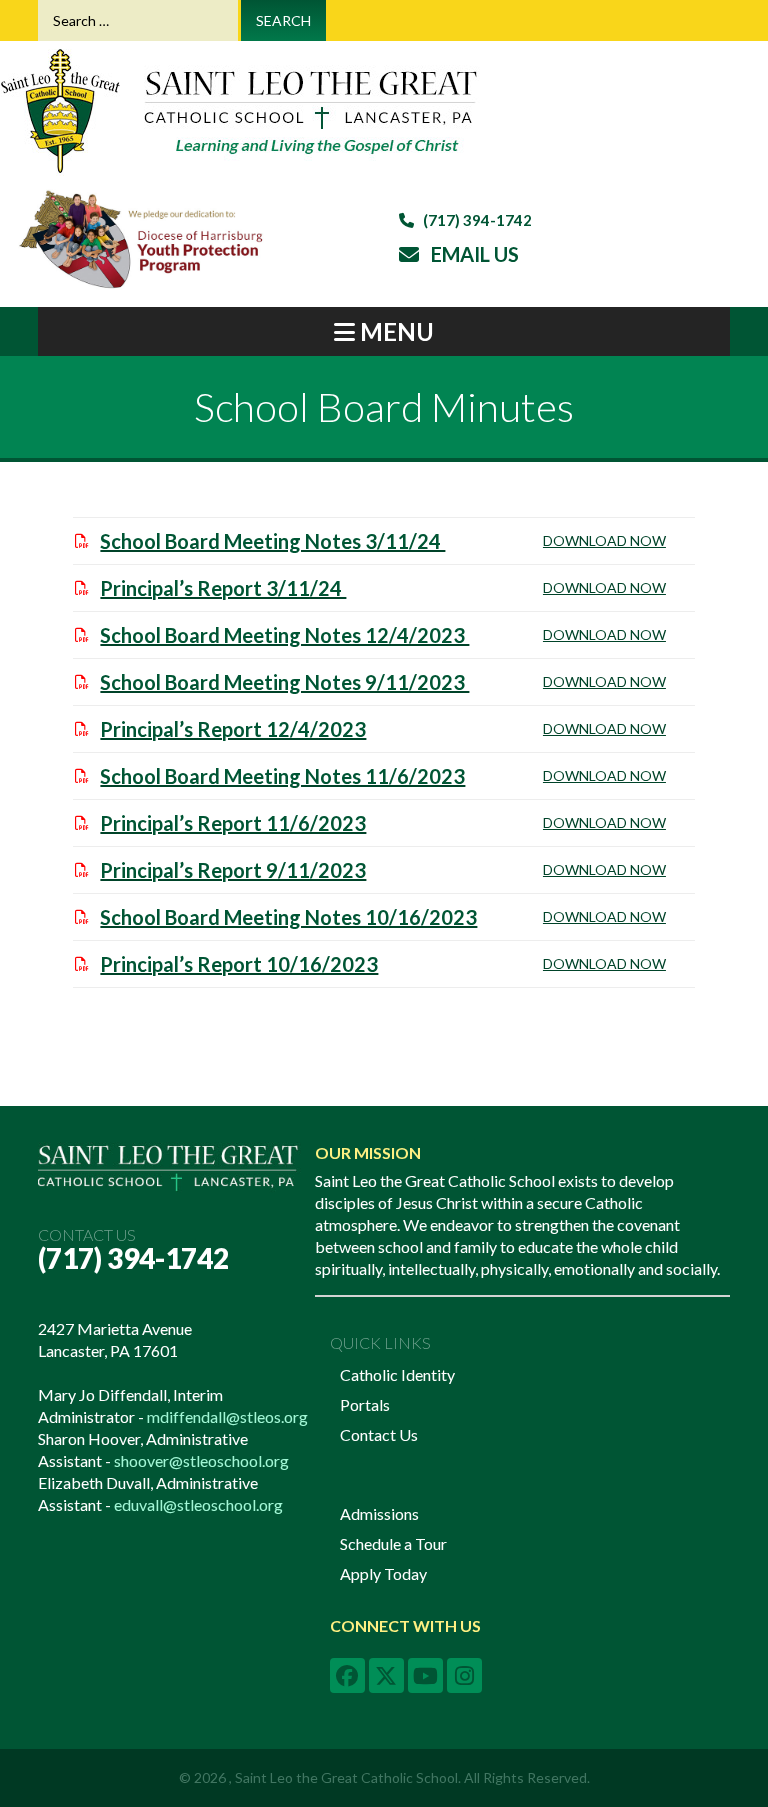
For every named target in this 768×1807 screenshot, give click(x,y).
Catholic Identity (397, 1374)
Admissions (379, 1513)
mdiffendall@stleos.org (227, 1416)
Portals (365, 1404)
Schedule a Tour (393, 1543)
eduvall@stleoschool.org (198, 1504)
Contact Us (379, 1434)
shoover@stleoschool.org (201, 1460)
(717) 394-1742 (133, 1258)
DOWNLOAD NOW (604, 540)
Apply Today (383, 1573)
